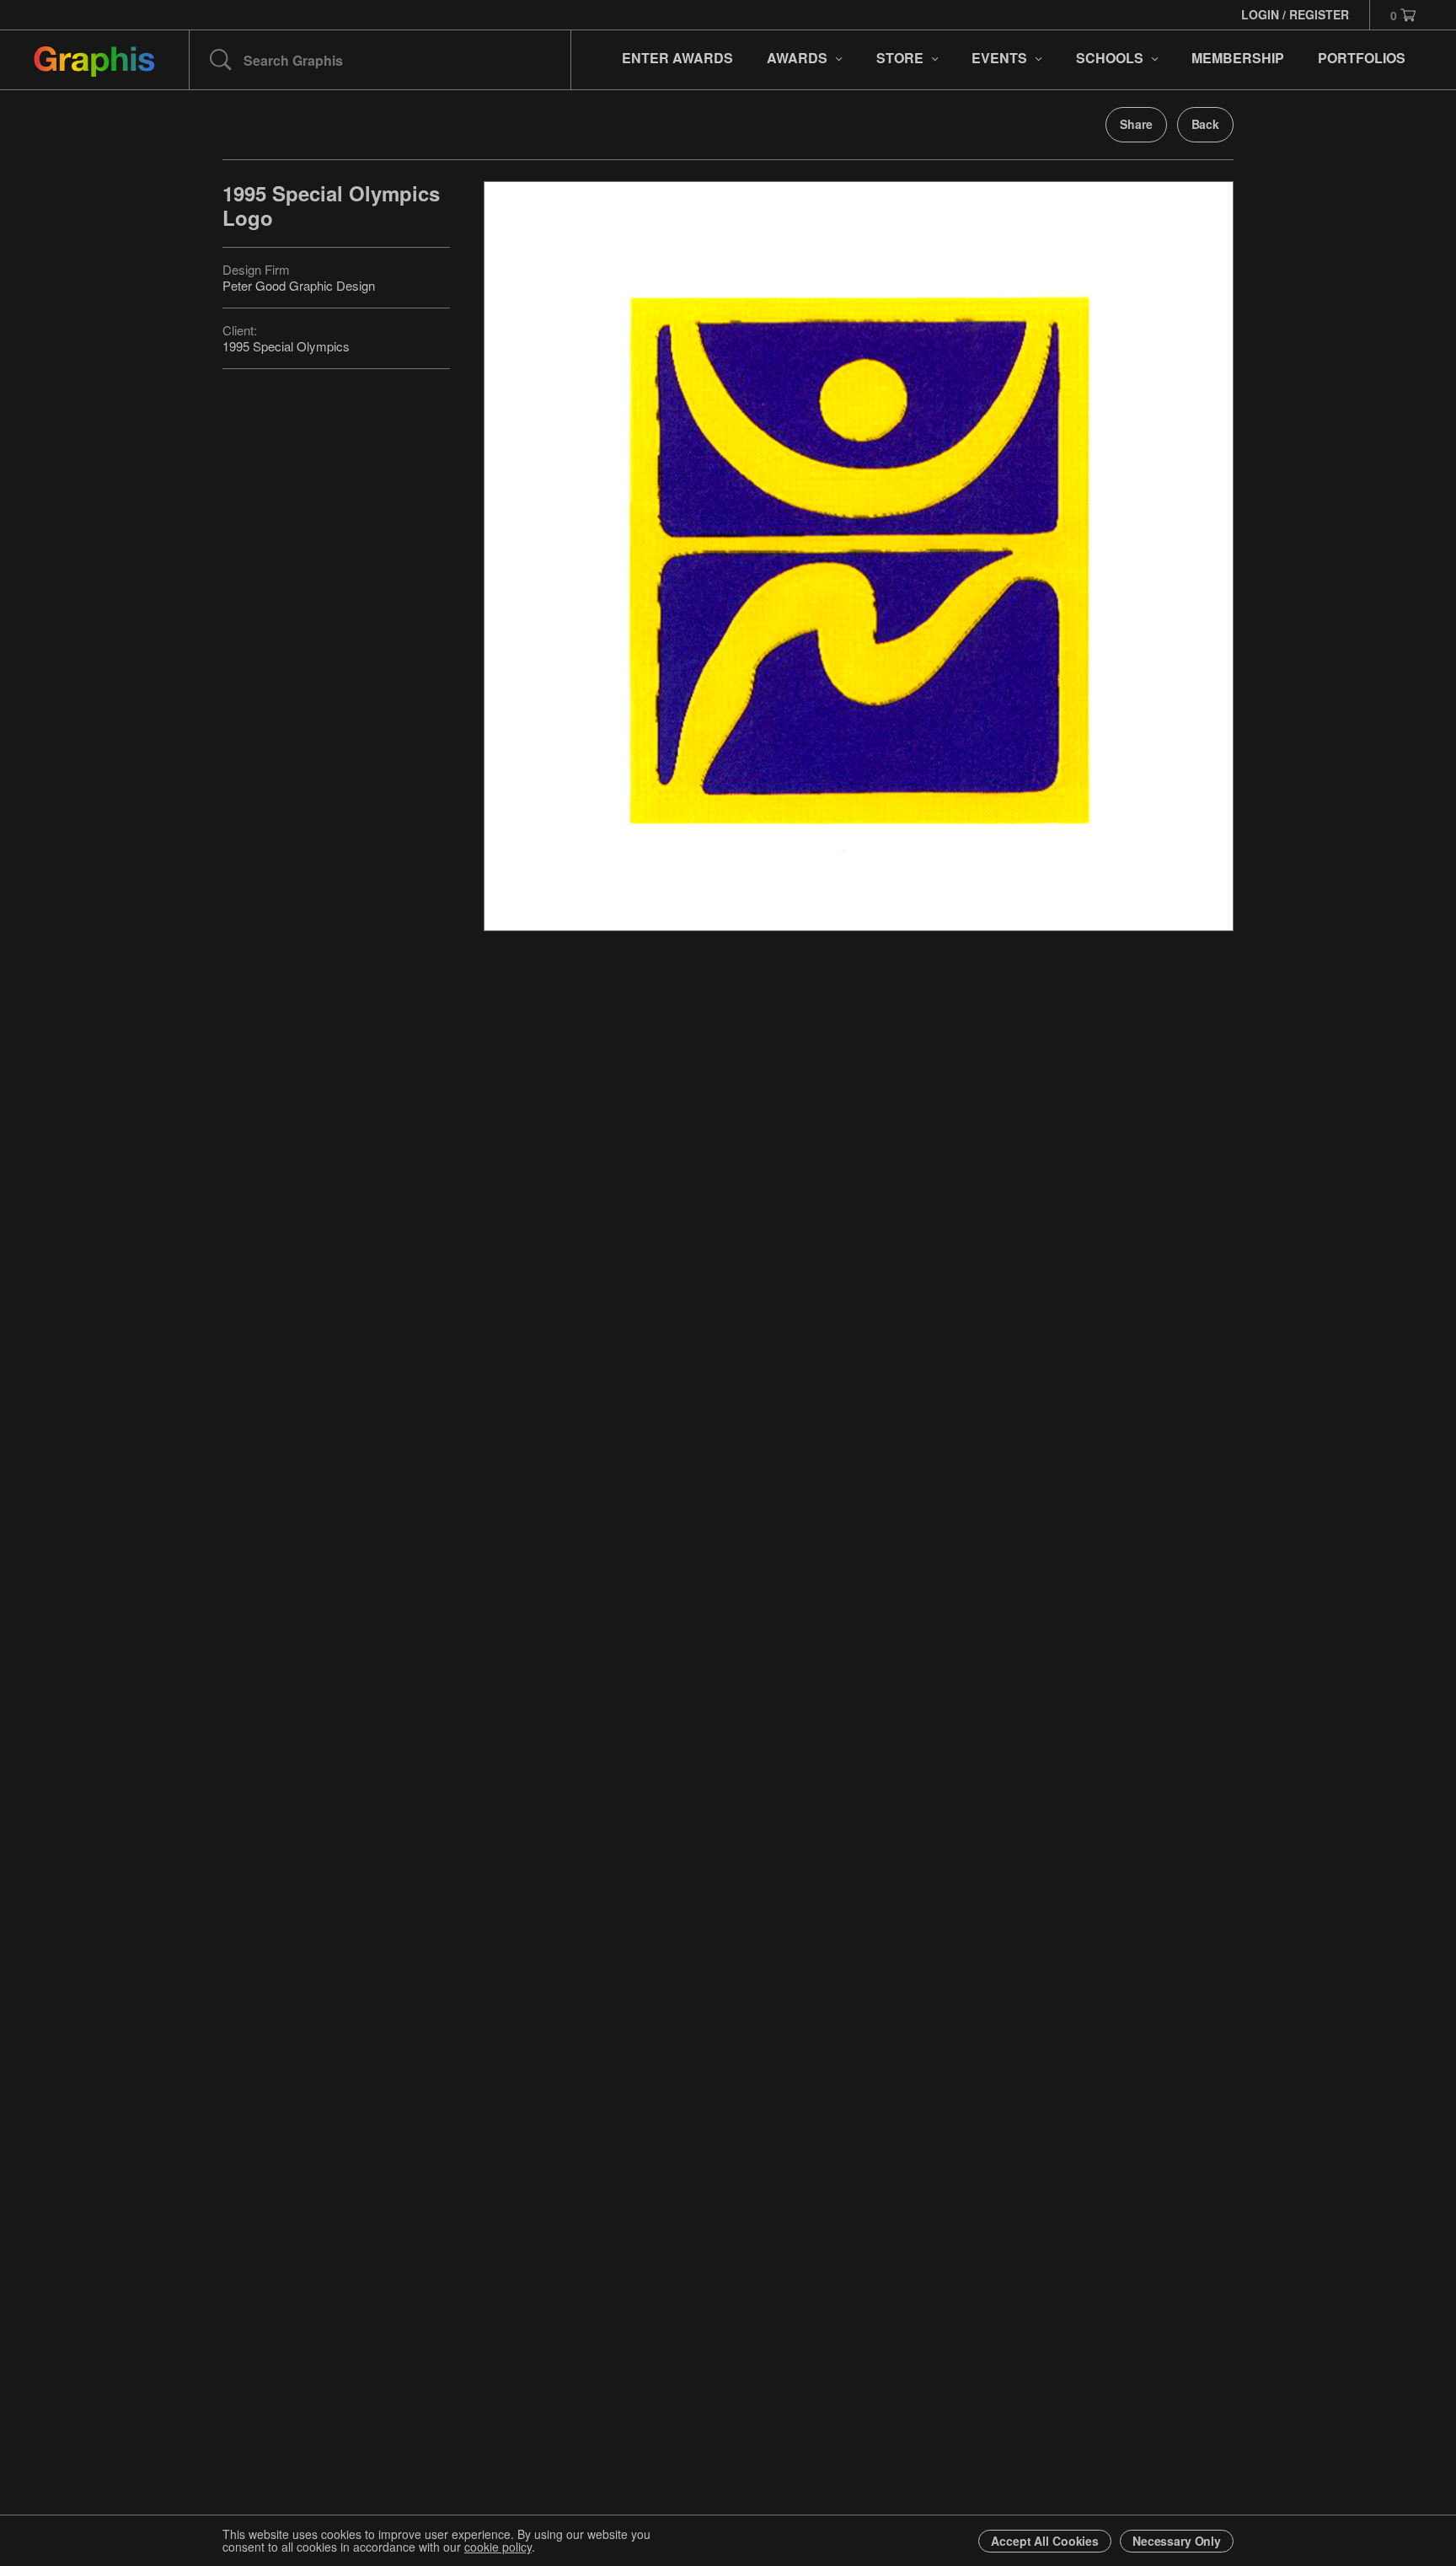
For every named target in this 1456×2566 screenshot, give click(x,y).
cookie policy (498, 2547)
